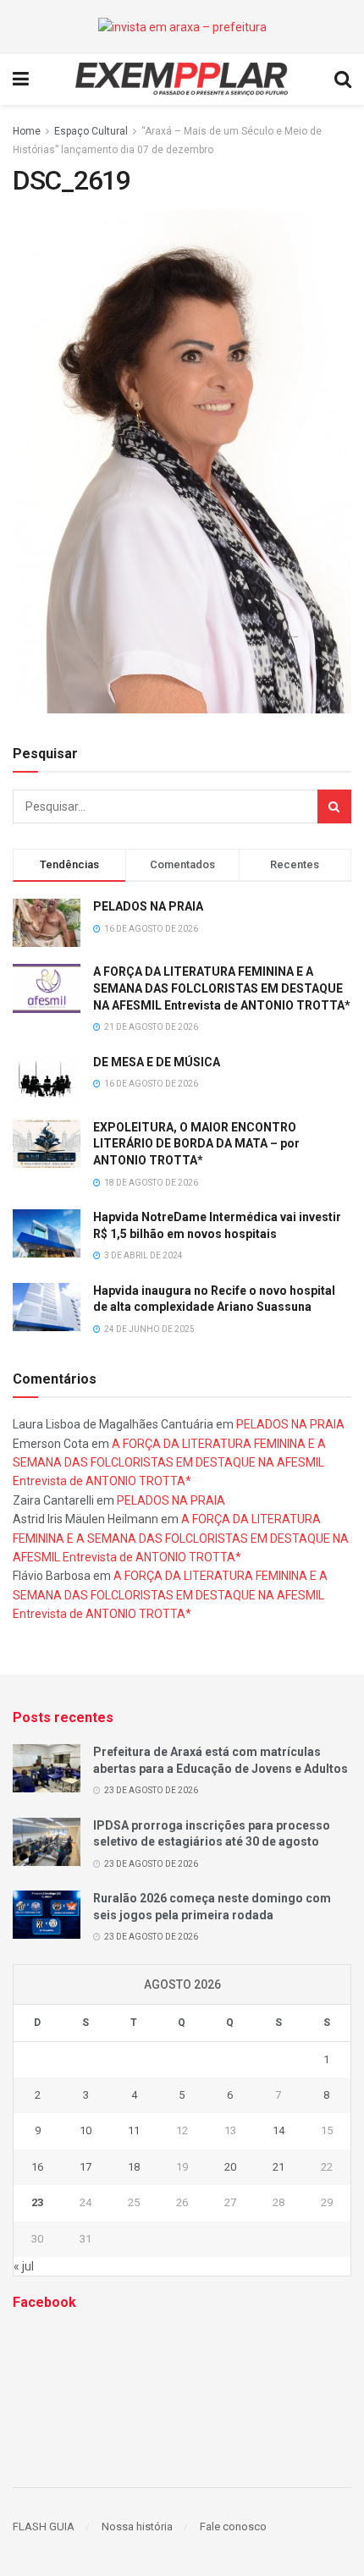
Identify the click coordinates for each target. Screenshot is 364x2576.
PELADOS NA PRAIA (148, 906)
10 (85, 2130)
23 (37, 2202)
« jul (24, 2266)
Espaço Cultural (91, 131)
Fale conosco (233, 2526)
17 (85, 2167)
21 (279, 2167)
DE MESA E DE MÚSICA (157, 1062)
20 (230, 2167)
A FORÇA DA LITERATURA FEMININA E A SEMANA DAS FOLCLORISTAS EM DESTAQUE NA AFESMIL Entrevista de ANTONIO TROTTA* (222, 988)
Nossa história (137, 2526)
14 (279, 2130)
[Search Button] (334, 806)
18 (134, 2167)
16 (37, 2167)
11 (134, 2130)
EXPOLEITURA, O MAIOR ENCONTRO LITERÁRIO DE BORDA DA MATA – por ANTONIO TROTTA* (196, 1144)
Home (27, 131)
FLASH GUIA (44, 2526)
